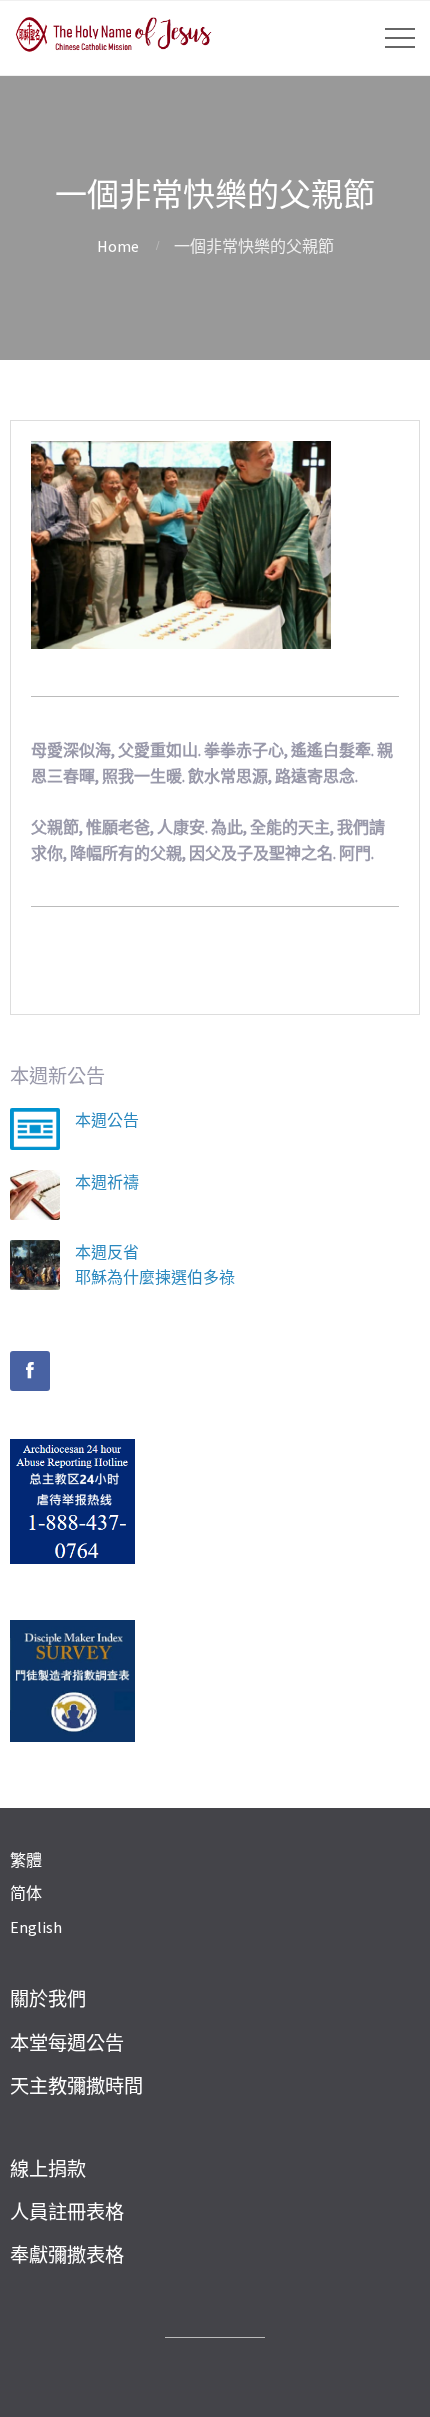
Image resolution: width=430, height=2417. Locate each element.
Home (118, 246)
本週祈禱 (107, 1182)
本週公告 (107, 1120)
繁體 (26, 1860)
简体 (26, 1893)
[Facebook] (30, 1371)
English (36, 1927)
